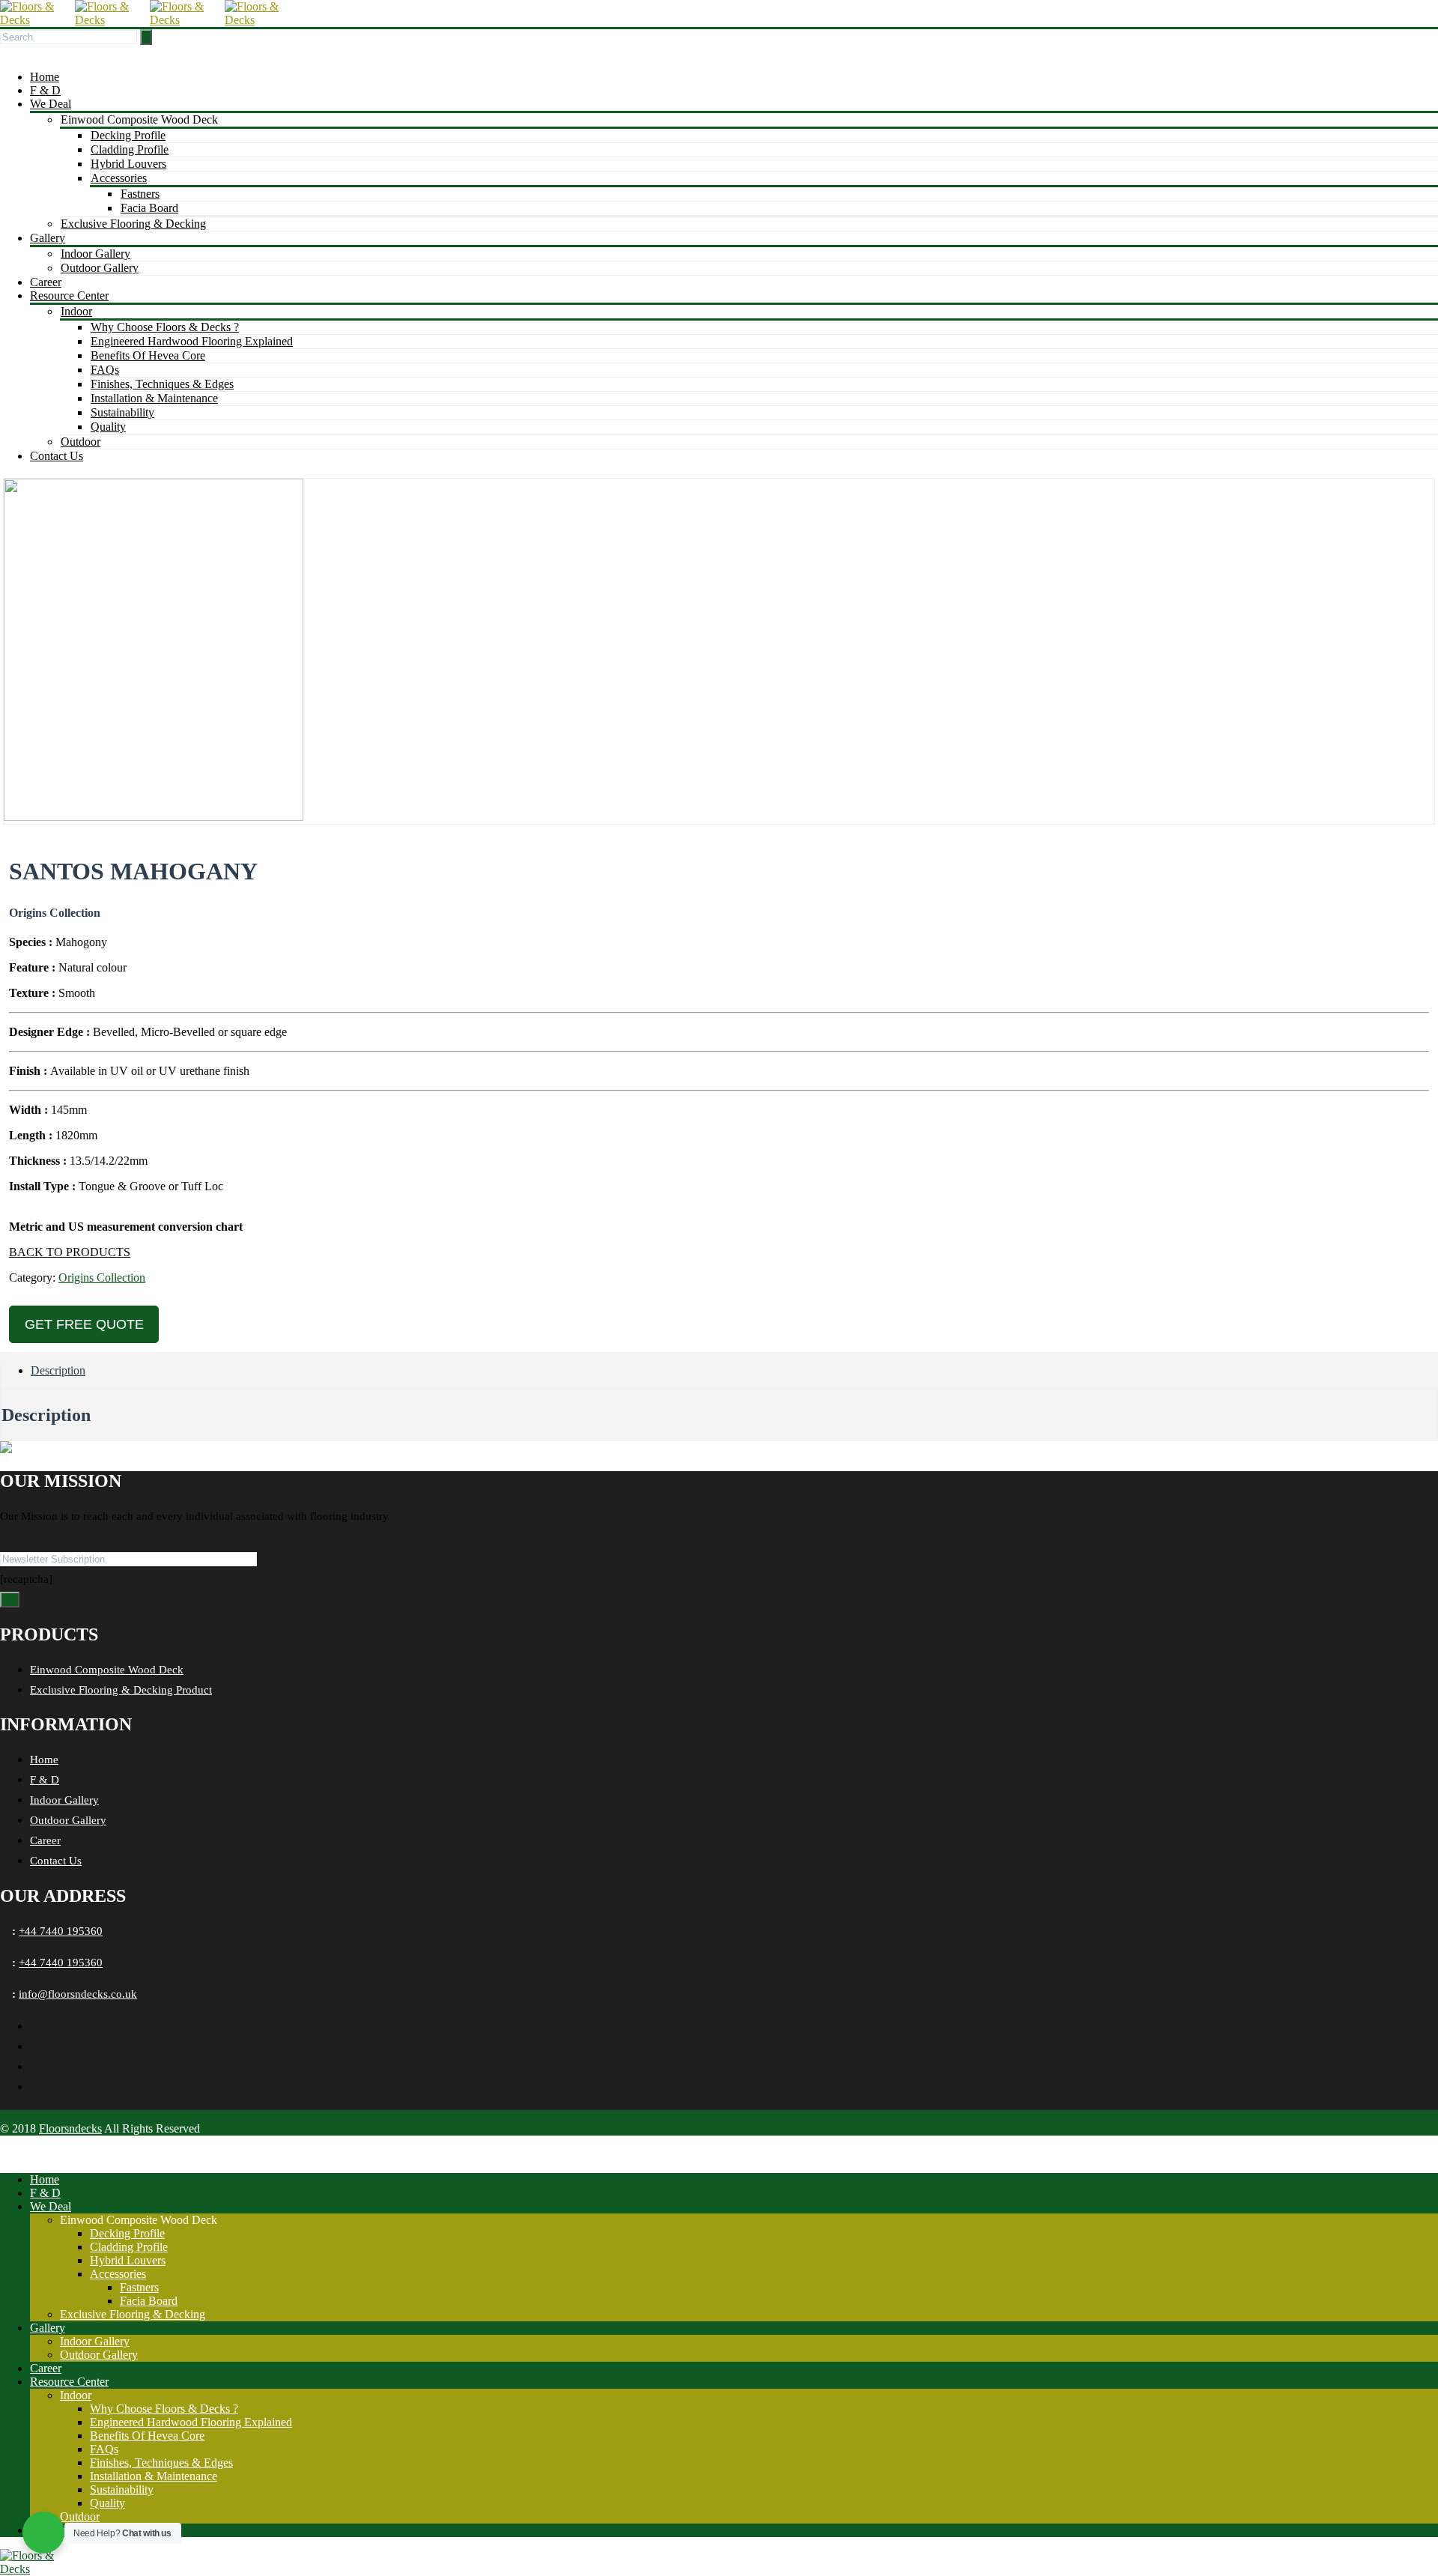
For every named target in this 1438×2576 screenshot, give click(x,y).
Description (58, 1370)
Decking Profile (128, 135)
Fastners (140, 194)
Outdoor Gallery (100, 268)
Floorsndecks (70, 2128)
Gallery (48, 238)
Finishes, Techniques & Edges (162, 384)
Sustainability (122, 412)
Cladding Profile (130, 149)
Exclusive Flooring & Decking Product (121, 1690)
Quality (108, 427)
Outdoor (81, 442)
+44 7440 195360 (61, 1931)
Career (46, 282)
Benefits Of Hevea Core (148, 355)
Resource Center (69, 296)
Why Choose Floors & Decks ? (165, 327)
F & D (45, 90)
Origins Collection (102, 1278)
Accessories (119, 178)
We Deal (51, 104)
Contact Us (57, 456)
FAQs (105, 370)
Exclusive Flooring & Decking (133, 224)
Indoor (76, 311)
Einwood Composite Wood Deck (107, 1670)
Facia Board (149, 208)
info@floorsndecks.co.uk (78, 1994)
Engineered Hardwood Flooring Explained (192, 341)
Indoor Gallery (95, 254)
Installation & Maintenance (154, 398)
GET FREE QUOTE (84, 1324)
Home (45, 77)
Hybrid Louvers (128, 164)
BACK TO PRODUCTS (70, 1252)
